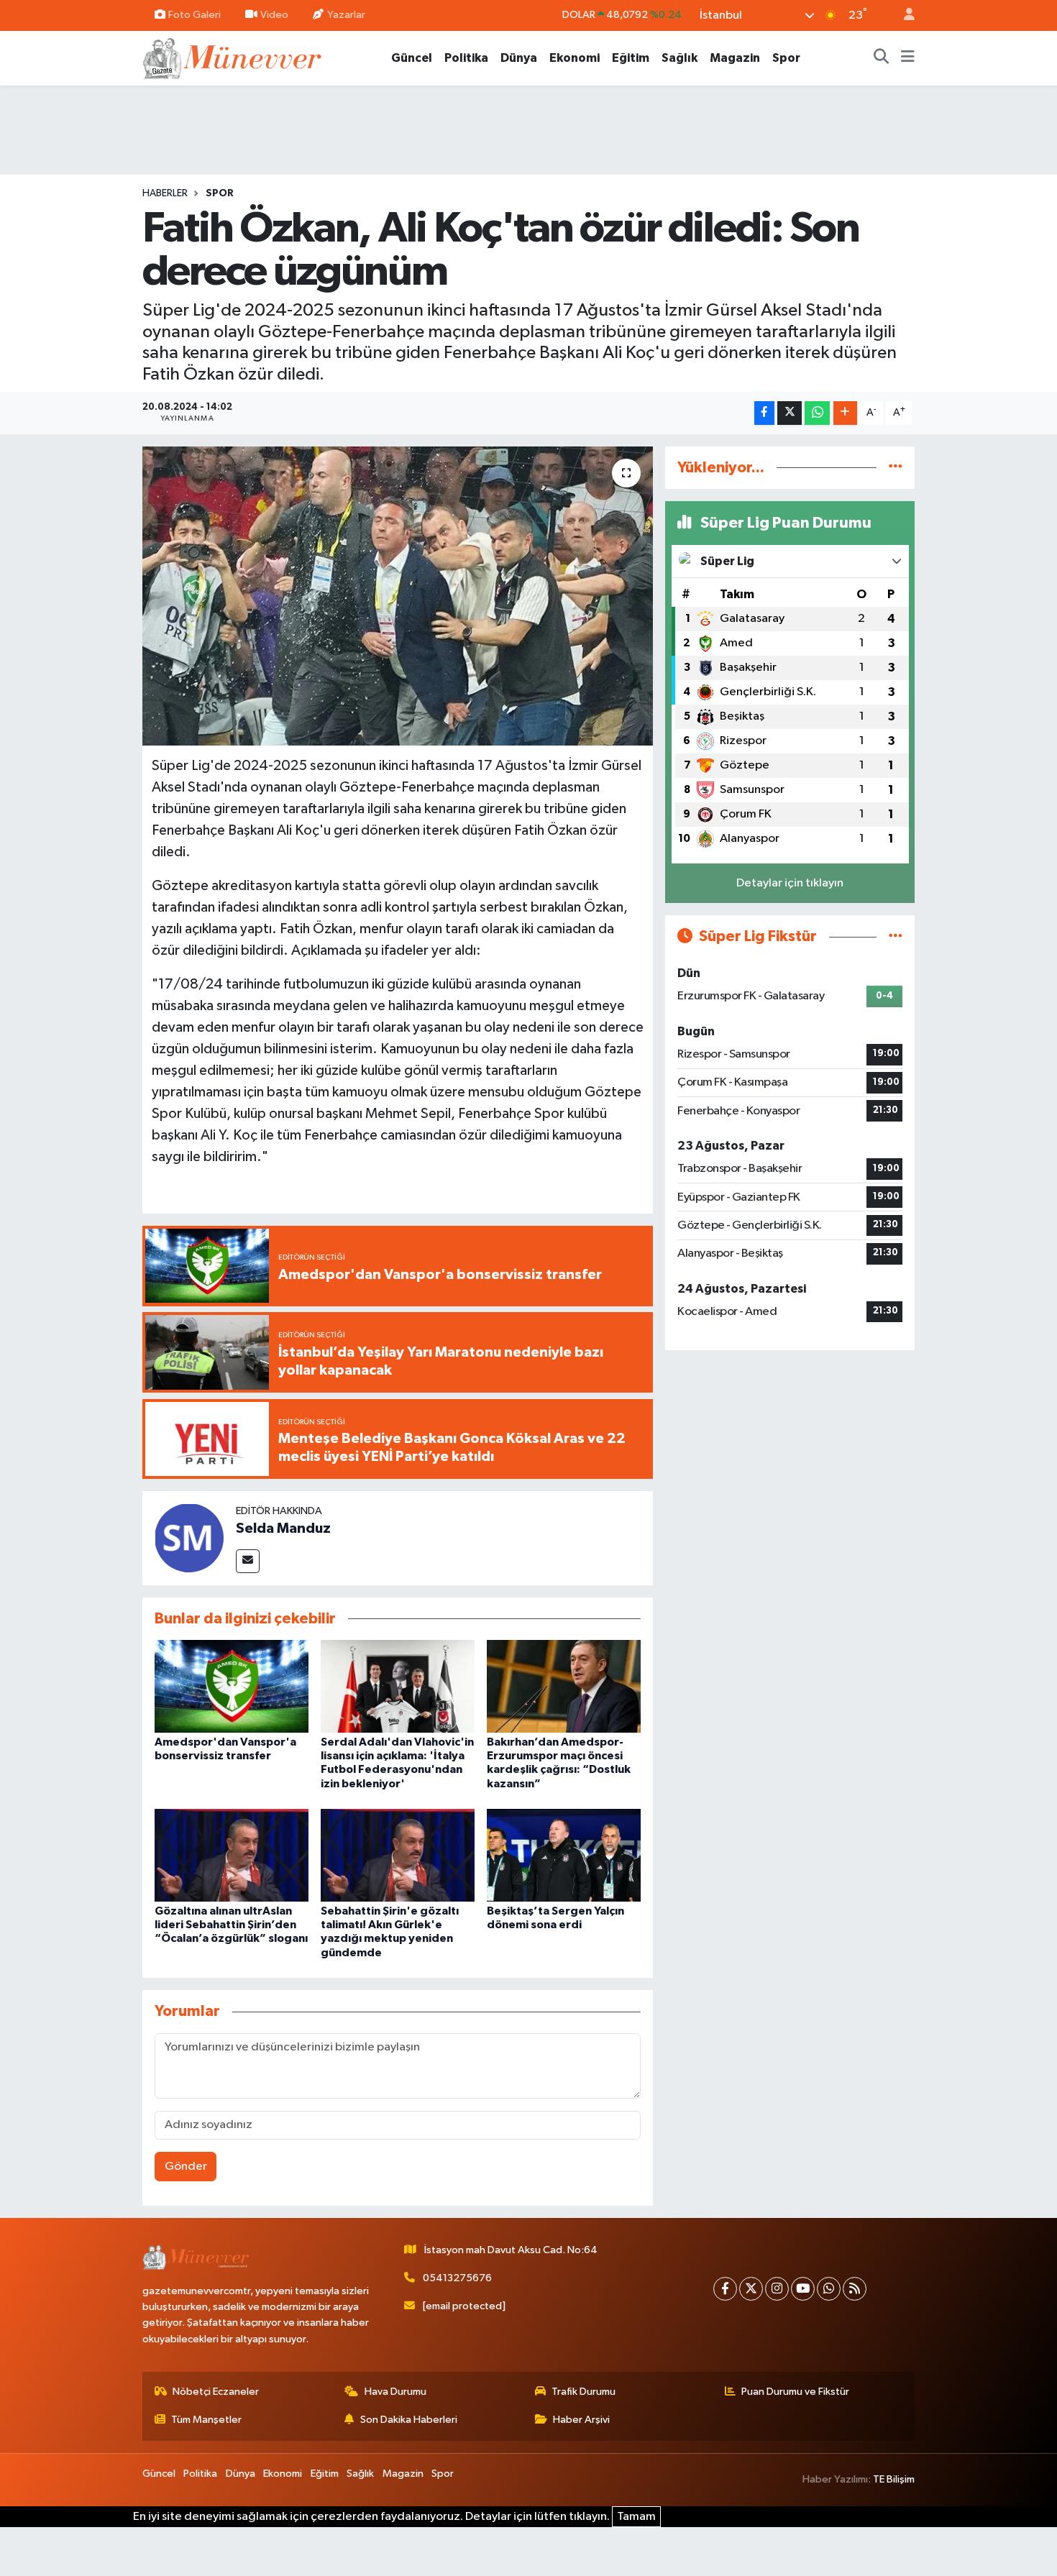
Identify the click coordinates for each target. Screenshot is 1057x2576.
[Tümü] (896, 468)
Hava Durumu (395, 2392)
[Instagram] (777, 2289)
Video (274, 15)
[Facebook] (725, 2289)
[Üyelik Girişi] (903, 15)
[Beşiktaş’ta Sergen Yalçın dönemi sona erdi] (564, 1855)
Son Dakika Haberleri (409, 2420)
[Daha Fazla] (845, 413)
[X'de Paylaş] (790, 413)
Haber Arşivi (581, 2420)
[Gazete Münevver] (233, 57)
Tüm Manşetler (206, 2420)
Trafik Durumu (584, 2392)
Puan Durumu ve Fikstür (795, 2392)
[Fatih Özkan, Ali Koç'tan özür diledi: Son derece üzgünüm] (398, 596)
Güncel (412, 58)
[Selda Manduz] (189, 1538)
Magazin (735, 58)
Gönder (186, 2167)
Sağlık (679, 58)
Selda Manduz (283, 1528)
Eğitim (631, 58)
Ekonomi (575, 58)
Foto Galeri (195, 15)
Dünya (519, 58)
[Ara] (882, 58)
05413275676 (457, 2278)
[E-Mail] (248, 1561)
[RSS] (855, 2289)
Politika (466, 58)
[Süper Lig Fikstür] (896, 936)
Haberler (165, 193)
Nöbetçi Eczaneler (216, 2392)
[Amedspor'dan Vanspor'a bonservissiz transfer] (232, 1686)
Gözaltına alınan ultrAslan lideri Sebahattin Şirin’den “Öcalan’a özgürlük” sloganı (231, 1925)
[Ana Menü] (908, 58)
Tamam (636, 2517)
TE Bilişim (894, 2479)
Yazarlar (346, 15)
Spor (786, 58)
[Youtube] (803, 2289)
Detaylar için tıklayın (790, 883)
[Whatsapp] (829, 2289)
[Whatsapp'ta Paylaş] (817, 413)
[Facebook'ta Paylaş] (764, 413)
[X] (751, 2289)
